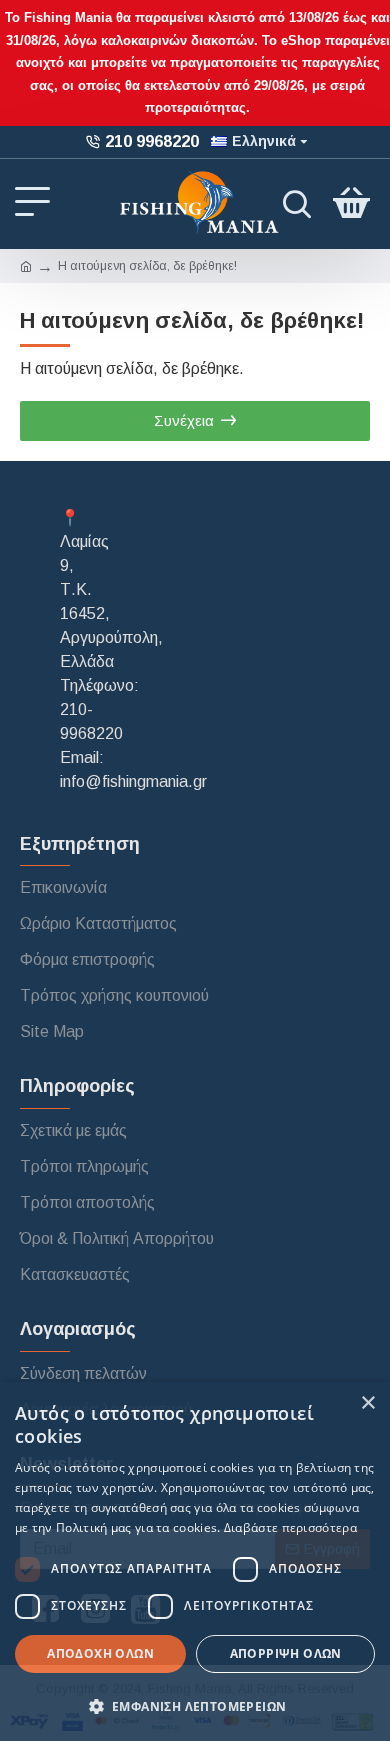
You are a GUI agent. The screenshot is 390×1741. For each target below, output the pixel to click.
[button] (195, 1706)
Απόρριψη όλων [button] (286, 1653)
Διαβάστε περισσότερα (290, 1527)
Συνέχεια (184, 420)
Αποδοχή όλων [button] (100, 1653)
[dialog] (195, 1561)
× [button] (367, 1403)
